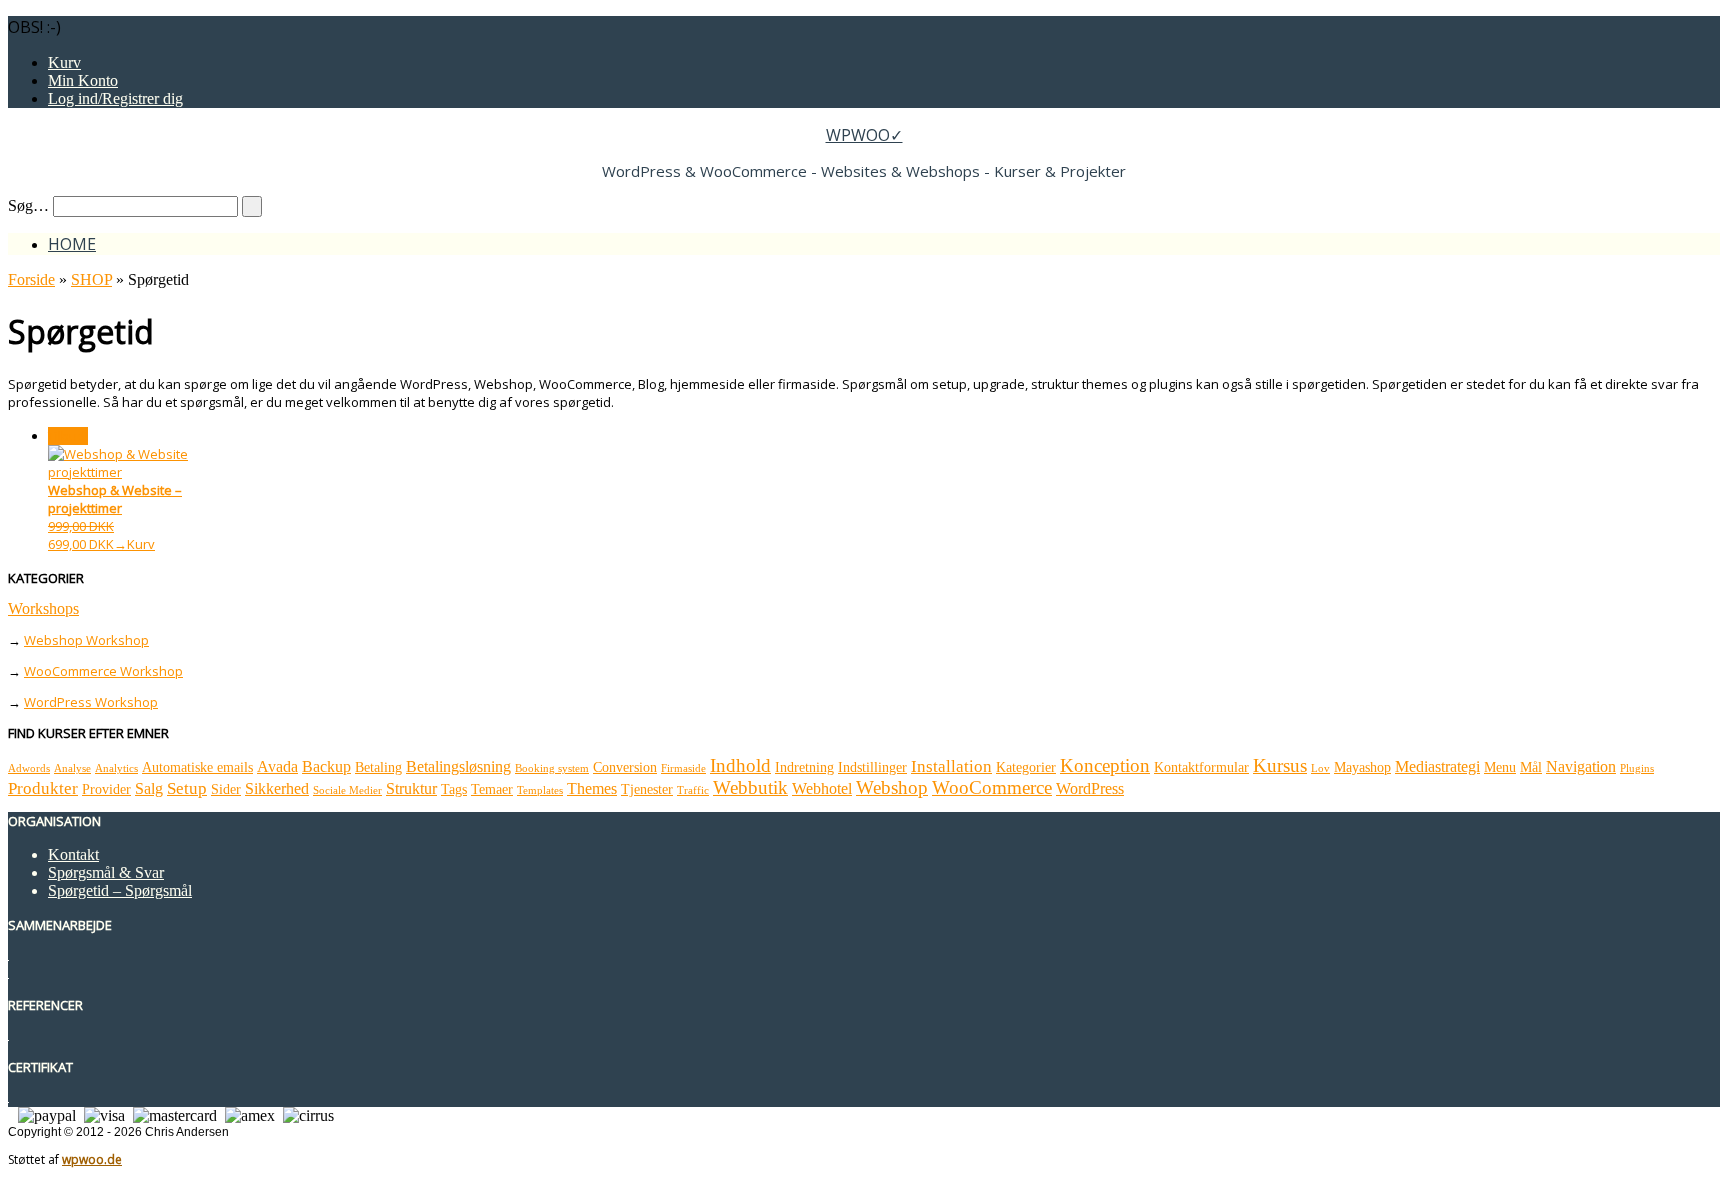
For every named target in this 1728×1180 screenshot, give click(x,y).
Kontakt (73, 854)
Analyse (72, 768)
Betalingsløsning (458, 766)
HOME (72, 244)
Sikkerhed (277, 788)
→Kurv (134, 544)
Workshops (43, 608)
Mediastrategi (1437, 766)
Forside (31, 279)
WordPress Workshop (91, 702)
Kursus (1280, 765)
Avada (277, 766)
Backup (326, 766)
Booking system (552, 768)
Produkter (43, 788)
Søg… (28, 205)
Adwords (29, 768)
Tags (454, 789)
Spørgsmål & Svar (106, 872)
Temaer (492, 789)
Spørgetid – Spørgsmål (120, 890)
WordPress (1090, 788)
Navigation (1581, 766)
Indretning (804, 767)
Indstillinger (872, 767)
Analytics (116, 768)
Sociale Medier (347, 790)
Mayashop (1362, 767)
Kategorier (1026, 767)
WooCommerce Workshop (103, 671)
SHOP (91, 279)
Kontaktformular (1201, 767)
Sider (226, 789)
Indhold (740, 765)
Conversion (625, 767)
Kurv (64, 62)
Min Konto (83, 80)
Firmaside (683, 768)
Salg (149, 788)
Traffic (693, 790)
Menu (1500, 767)
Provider (106, 789)
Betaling (378, 767)
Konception (1105, 765)
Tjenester (647, 789)
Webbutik (750, 787)
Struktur (411, 788)
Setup (187, 788)
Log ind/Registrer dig (115, 98)
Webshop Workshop (86, 640)
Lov (1320, 768)
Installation (951, 766)
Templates (540, 790)
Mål (1531, 767)
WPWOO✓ (864, 135)
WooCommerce (992, 787)
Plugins (1637, 768)
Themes (592, 788)
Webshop (892, 787)
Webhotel (822, 788)
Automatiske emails (197, 767)
